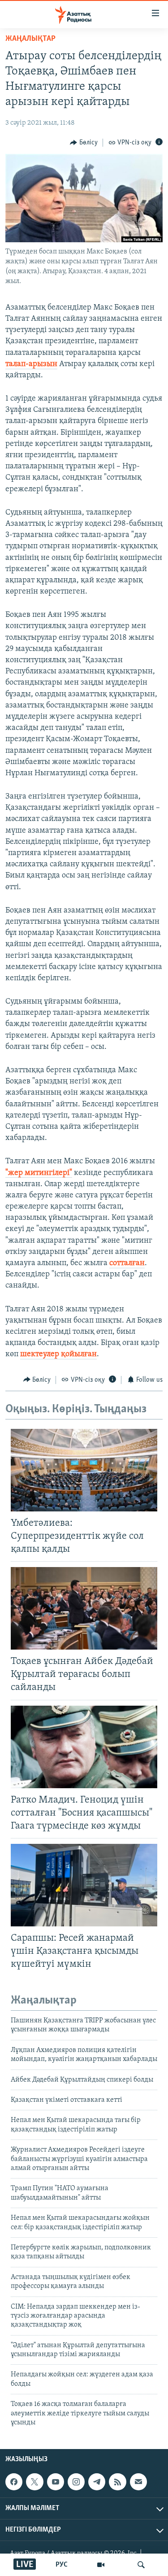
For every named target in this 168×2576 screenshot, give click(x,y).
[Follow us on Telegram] (97, 2482)
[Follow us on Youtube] (56, 2482)
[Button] (84, 143)
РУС (62, 2565)
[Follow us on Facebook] (14, 2482)
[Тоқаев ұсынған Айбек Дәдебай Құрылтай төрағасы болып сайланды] (84, 1608)
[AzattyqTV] (101, 2565)
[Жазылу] (138, 2482)
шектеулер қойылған (58, 1354)
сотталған (127, 1263)
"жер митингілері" (39, 1173)
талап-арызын (31, 364)
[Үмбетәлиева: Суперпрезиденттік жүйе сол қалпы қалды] (84, 1470)
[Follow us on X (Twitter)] (34, 2482)
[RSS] (117, 2482)
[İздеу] (141, 2565)
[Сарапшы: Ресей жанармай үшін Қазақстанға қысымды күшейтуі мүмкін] (84, 1885)
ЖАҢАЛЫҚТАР (30, 39)
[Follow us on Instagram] (76, 2482)
